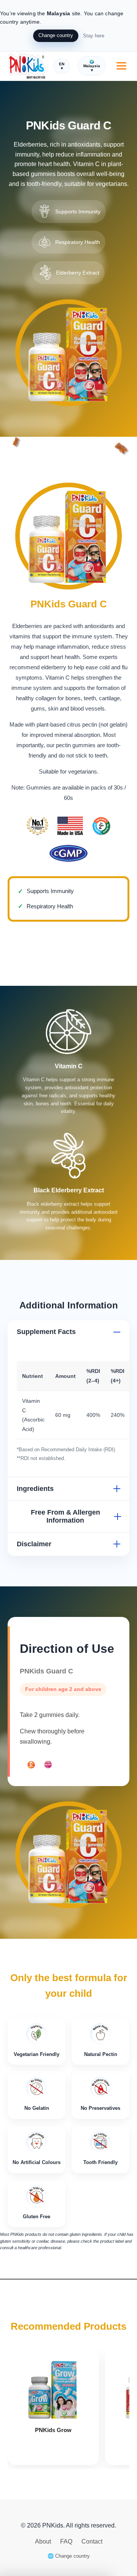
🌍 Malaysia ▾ (92, 66)
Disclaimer (34, 1544)
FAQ (67, 2541)
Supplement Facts (46, 1332)
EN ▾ (62, 66)
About (44, 2541)
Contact (92, 2541)
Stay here (94, 36)
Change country (56, 35)
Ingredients (35, 1489)
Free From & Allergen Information (65, 1516)
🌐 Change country (69, 2556)
